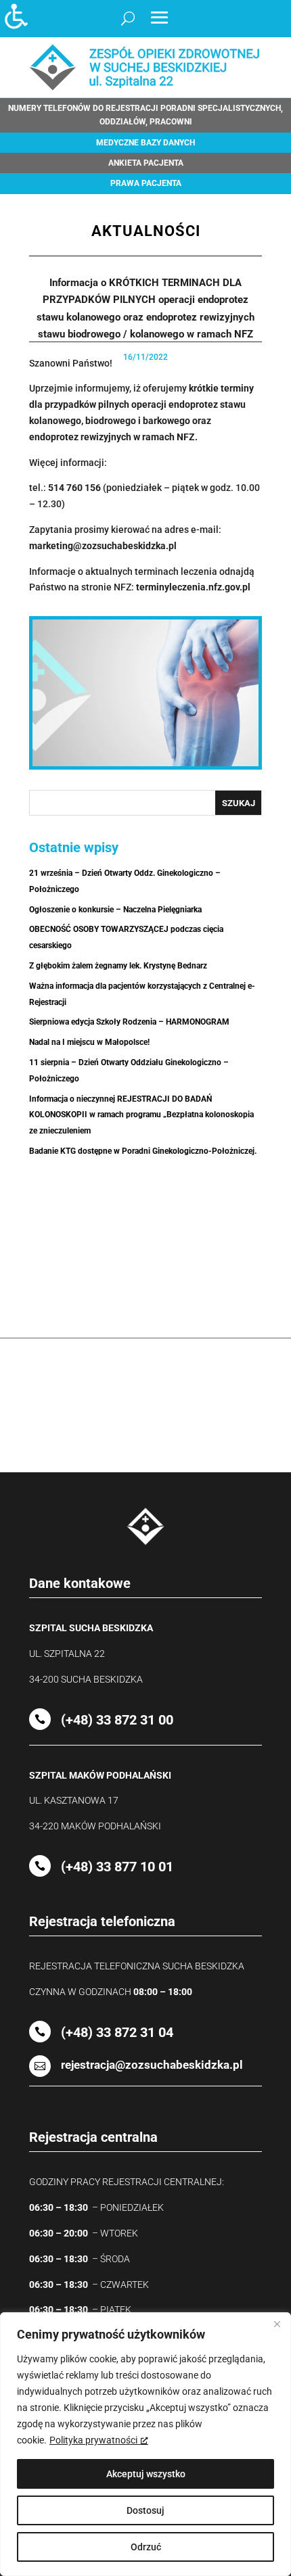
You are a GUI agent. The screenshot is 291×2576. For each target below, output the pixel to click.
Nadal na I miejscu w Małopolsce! (89, 1042)
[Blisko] (277, 2324)
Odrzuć (146, 2547)
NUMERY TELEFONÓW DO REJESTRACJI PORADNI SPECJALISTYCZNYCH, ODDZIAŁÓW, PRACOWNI (145, 115)
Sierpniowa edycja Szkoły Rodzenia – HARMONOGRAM (129, 1022)
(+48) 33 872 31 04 (117, 2032)
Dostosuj (145, 2510)
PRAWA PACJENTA (146, 183)
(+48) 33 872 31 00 (117, 1720)
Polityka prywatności (93, 2440)
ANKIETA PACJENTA (146, 163)
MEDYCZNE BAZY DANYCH (145, 143)
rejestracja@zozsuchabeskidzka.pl (152, 2065)
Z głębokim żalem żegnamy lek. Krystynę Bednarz (118, 966)
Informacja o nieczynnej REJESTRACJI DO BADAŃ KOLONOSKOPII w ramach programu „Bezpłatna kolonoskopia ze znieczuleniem (141, 1115)
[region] (145, 2444)
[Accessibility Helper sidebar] (16, 16)
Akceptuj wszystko (146, 2474)
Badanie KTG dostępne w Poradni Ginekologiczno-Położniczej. (143, 1151)
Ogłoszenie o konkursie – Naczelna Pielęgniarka (115, 910)
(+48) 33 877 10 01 (117, 1867)
